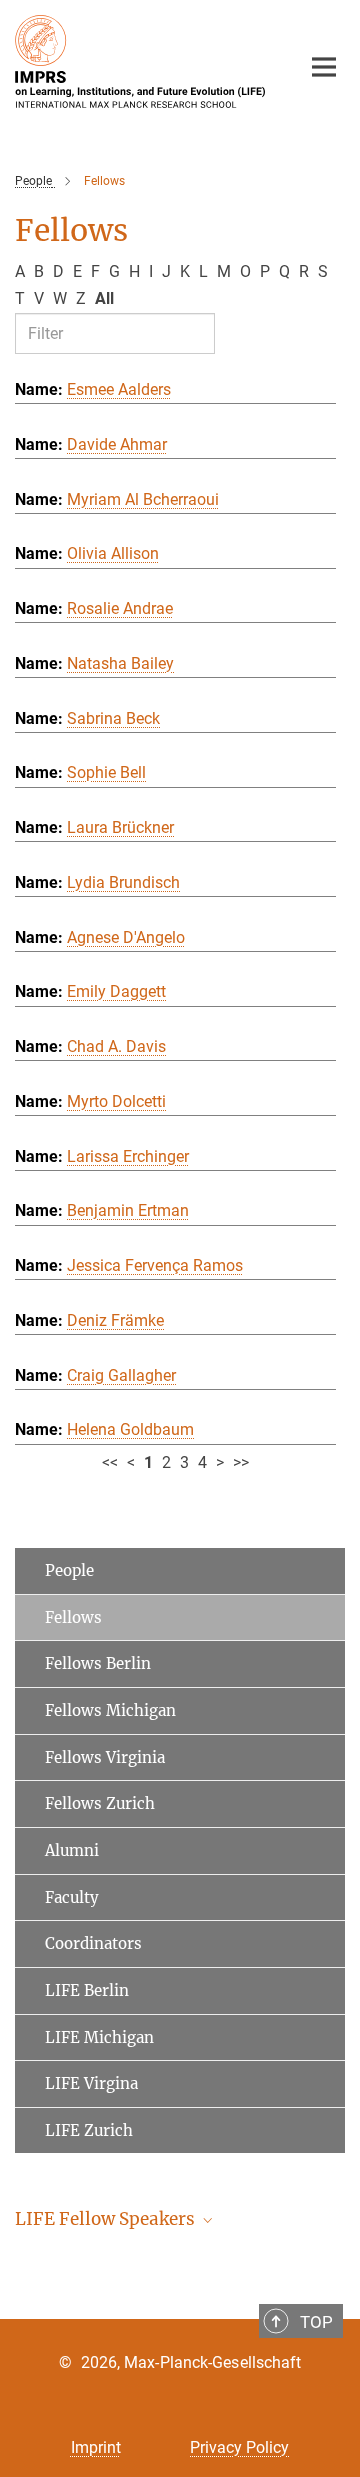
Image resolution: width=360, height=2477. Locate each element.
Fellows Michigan (110, 1710)
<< (110, 1462)
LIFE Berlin (87, 1990)
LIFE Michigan (99, 2037)
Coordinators (93, 1943)
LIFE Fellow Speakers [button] (107, 2219)
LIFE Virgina (91, 2083)
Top (316, 2322)
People (69, 1570)
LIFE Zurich (89, 2130)
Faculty (72, 1897)
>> (241, 1462)
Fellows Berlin (98, 1663)
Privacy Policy (239, 2447)
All (104, 298)
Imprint (96, 2447)
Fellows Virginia (105, 1757)
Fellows (73, 1617)
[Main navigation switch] (324, 67)
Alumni (72, 1850)
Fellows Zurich (100, 1803)
